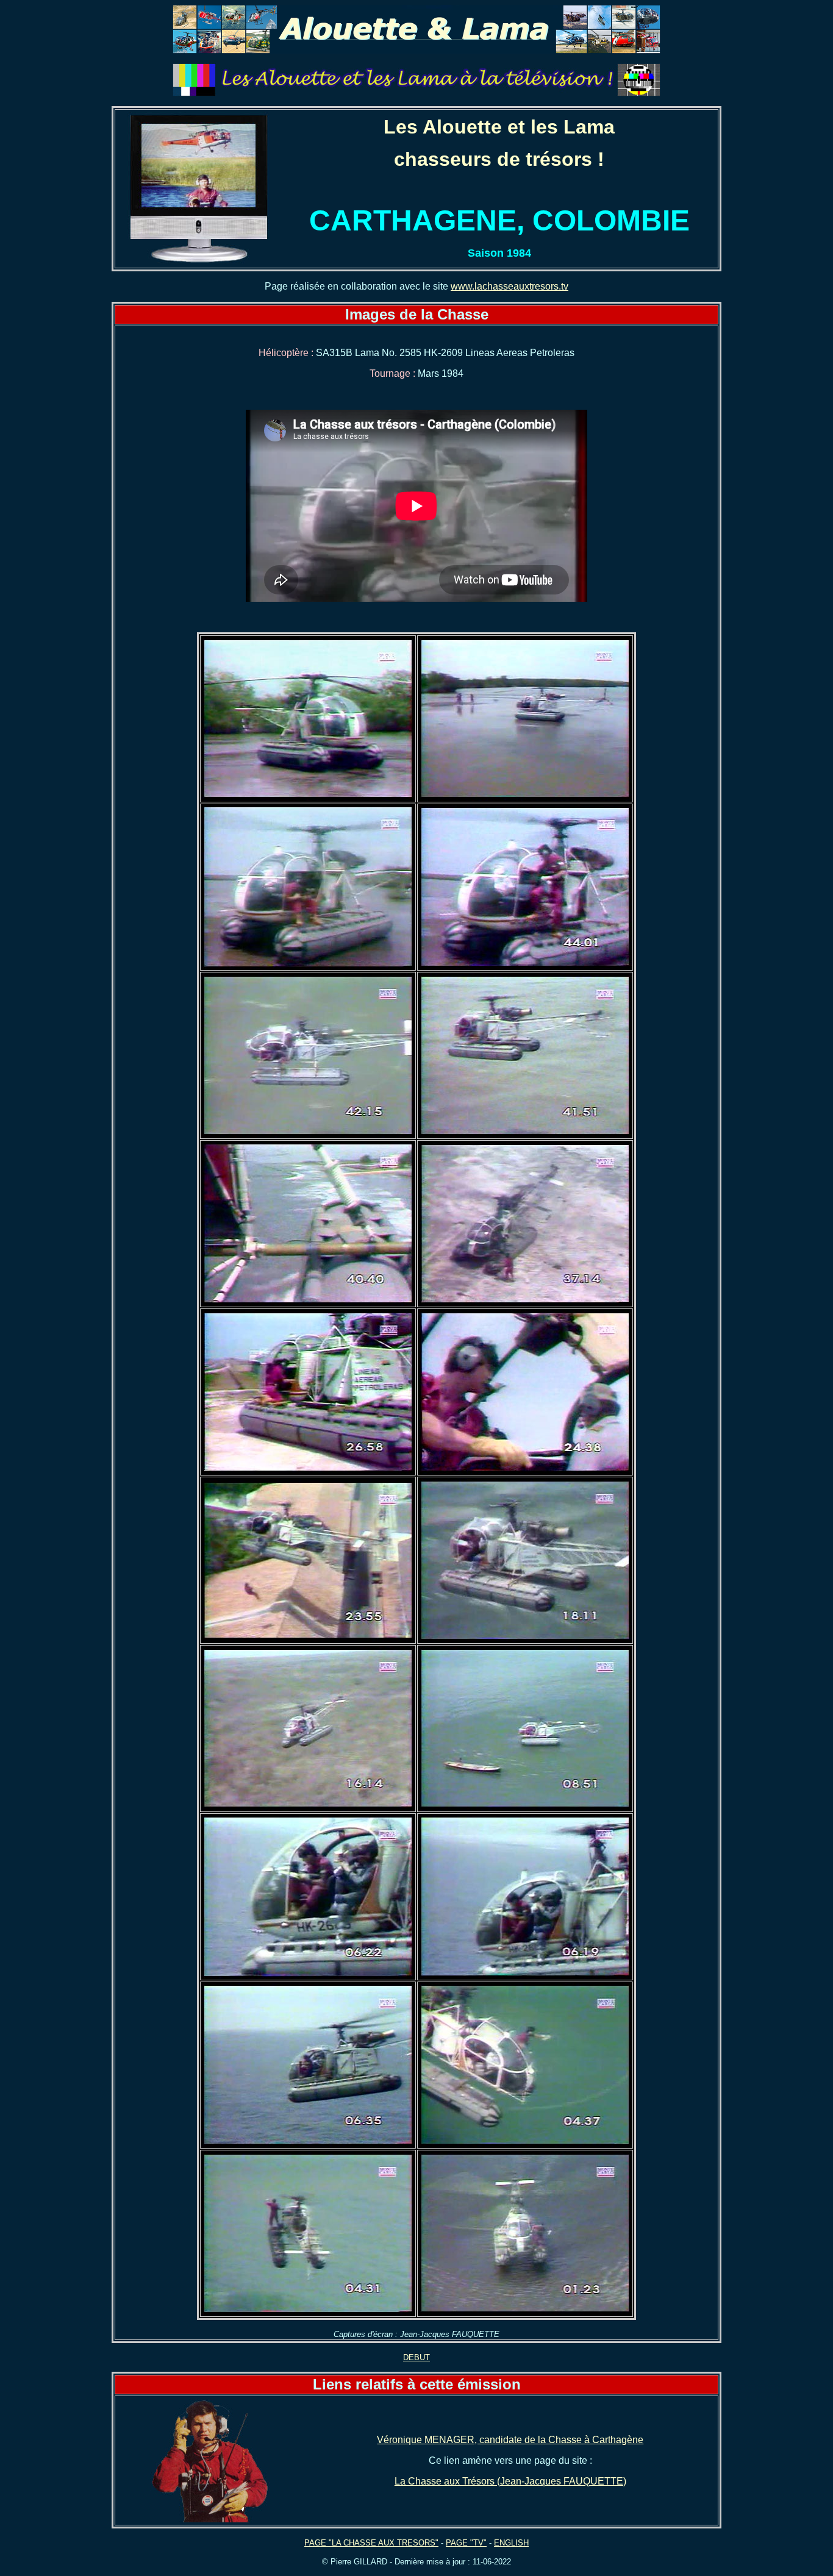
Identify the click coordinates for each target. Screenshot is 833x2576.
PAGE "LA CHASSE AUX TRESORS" (371, 2543)
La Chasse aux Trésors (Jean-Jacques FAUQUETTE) (510, 2481)
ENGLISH (511, 2543)
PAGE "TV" (466, 2543)
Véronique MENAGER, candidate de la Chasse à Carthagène (510, 2440)
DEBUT (416, 2357)
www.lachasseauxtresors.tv (509, 286)
